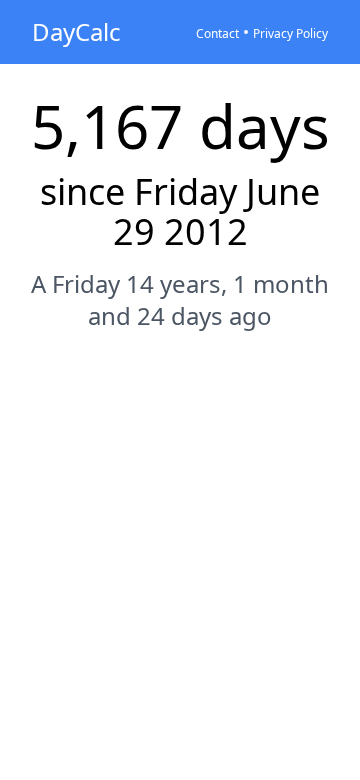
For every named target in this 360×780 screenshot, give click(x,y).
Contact (217, 33)
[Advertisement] (180, 544)
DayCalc (76, 31)
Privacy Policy (290, 33)
